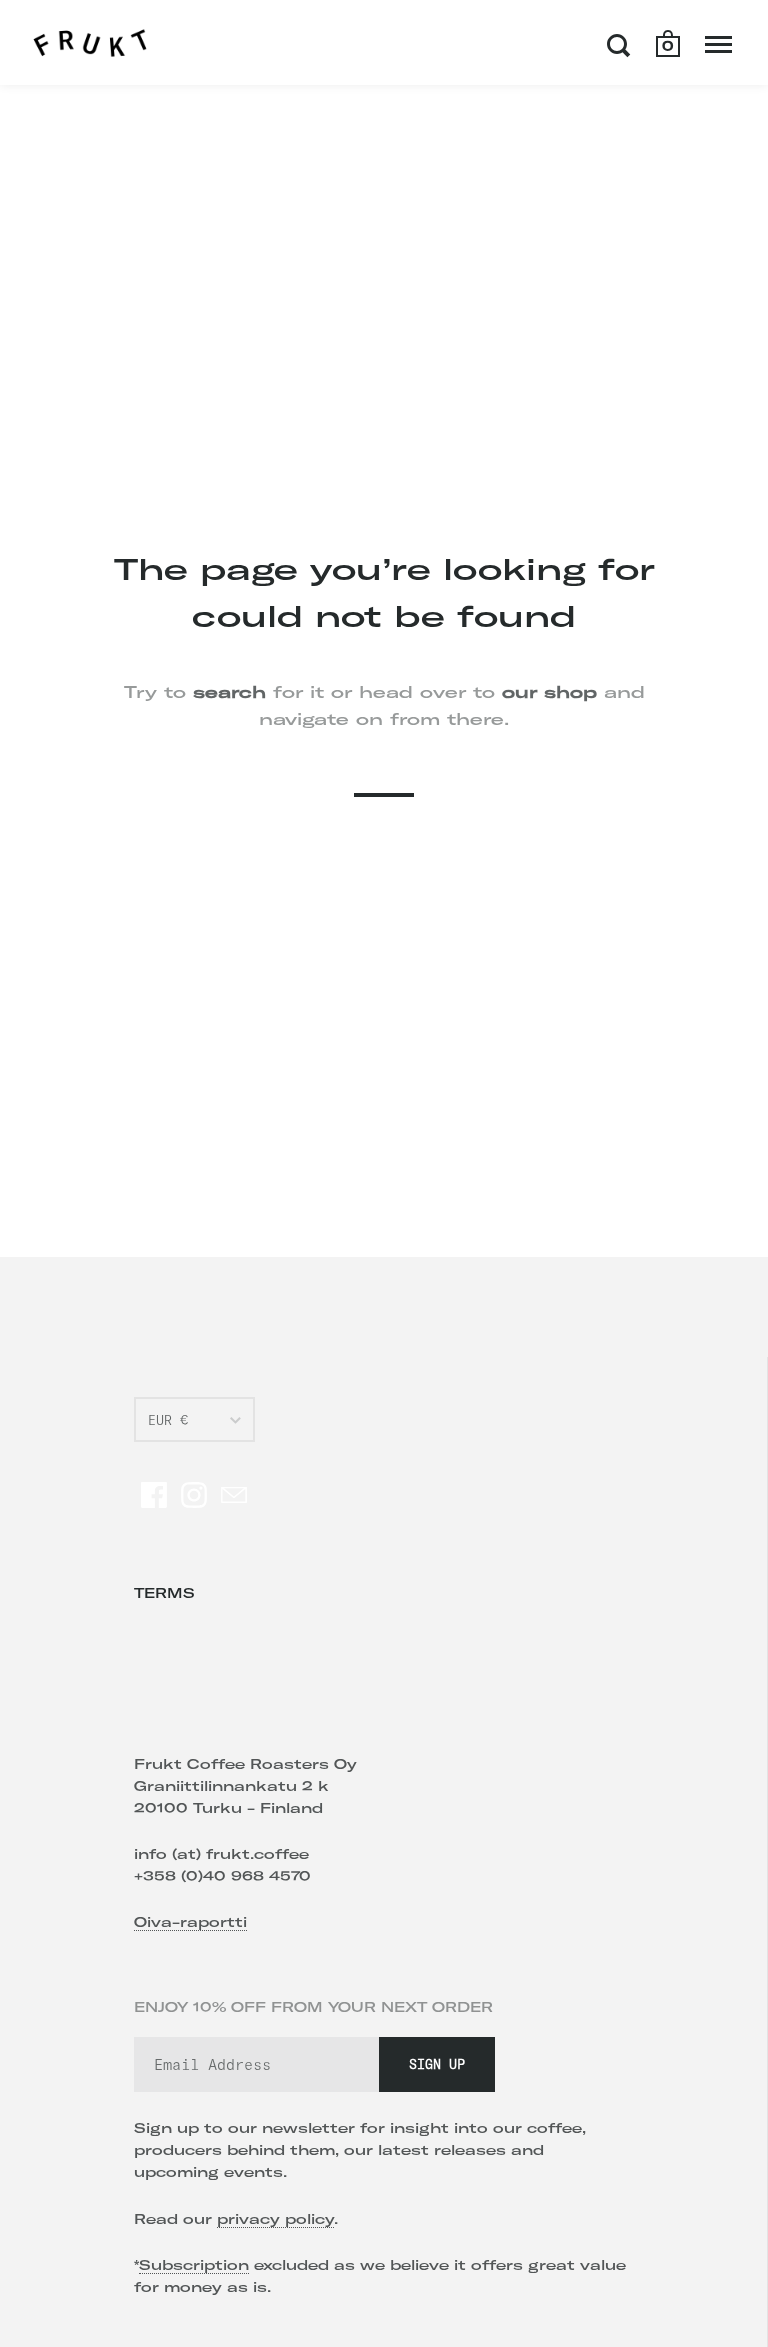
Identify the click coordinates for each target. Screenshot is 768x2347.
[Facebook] (154, 1495)
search (229, 692)
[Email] (234, 1495)
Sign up (437, 2064)
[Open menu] (718, 45)
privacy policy (275, 2219)
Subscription (194, 2265)
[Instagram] (194, 1495)
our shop (549, 692)
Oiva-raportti (190, 1922)
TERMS (164, 1593)
